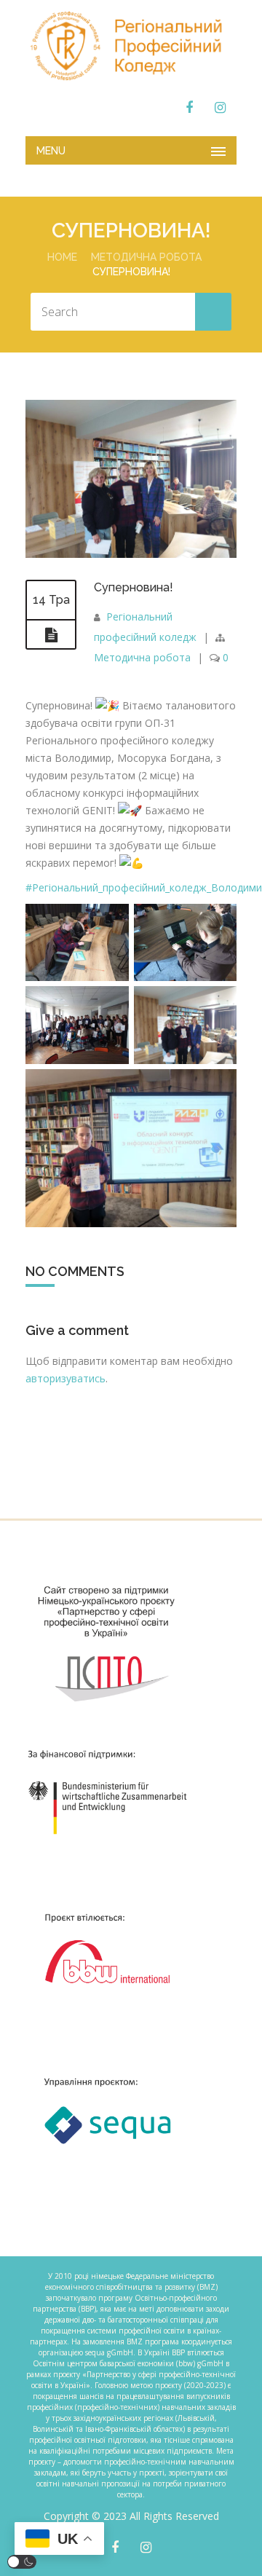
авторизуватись (65, 1378)
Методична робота (146, 257)
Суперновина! (134, 587)
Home (62, 257)
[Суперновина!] (131, 554)
